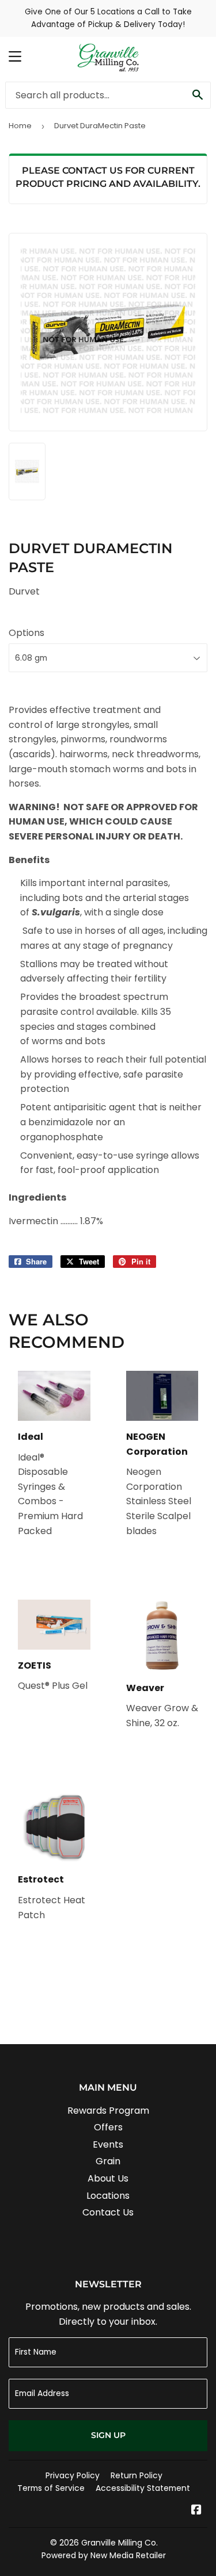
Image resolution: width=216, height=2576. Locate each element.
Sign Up (108, 2435)
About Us (108, 2178)
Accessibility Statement (143, 2488)
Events (108, 2144)
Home (20, 126)
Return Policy (137, 2475)
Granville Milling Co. (120, 2543)
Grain (108, 2161)
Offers (108, 2127)
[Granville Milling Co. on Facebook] (196, 2511)
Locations (108, 2196)
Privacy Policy (73, 2475)
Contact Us (108, 2212)
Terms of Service (51, 2488)
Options (26, 633)
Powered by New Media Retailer (104, 2555)
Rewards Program (108, 2111)
